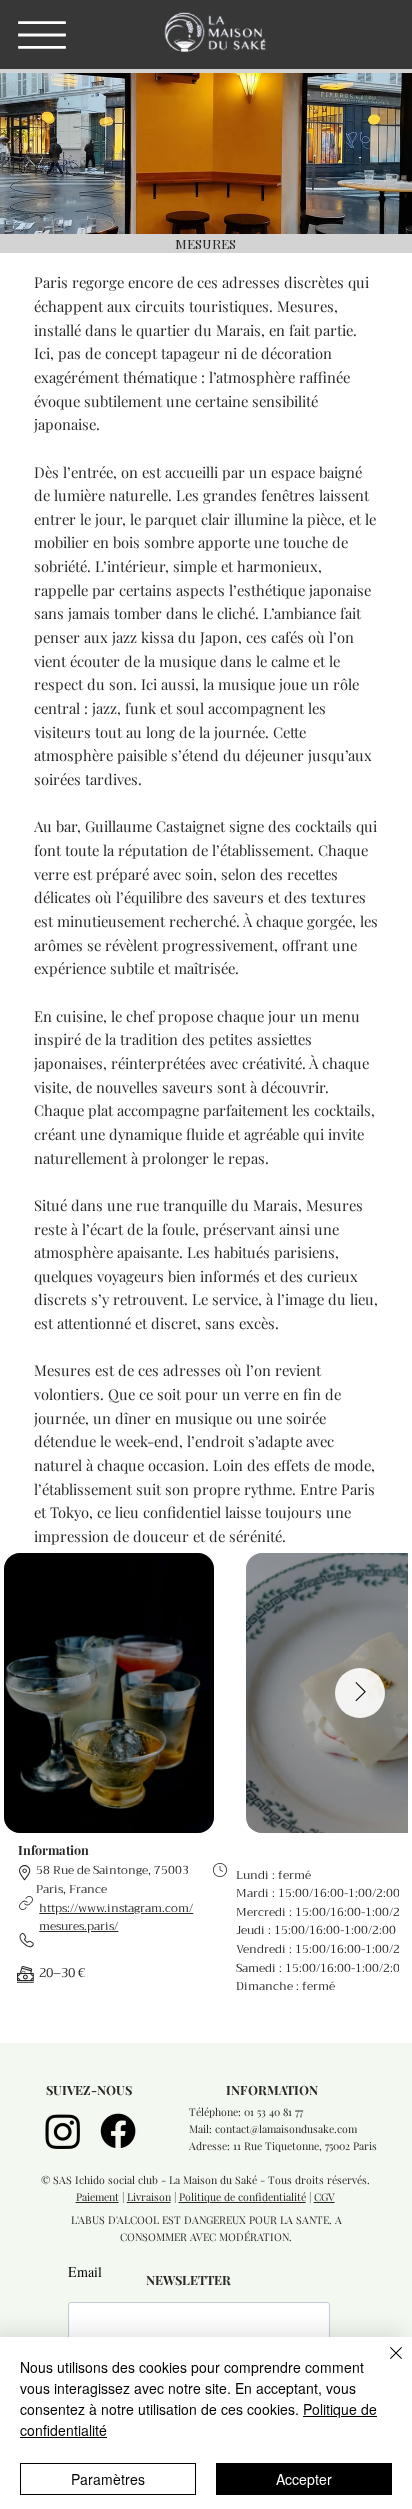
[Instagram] (63, 2131)
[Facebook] (118, 2131)
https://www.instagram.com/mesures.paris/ (116, 1917)
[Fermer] (384, 2365)
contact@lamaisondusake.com (286, 2129)
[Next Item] (360, 1693)
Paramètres (108, 2479)
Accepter (304, 2479)
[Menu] (42, 35)
